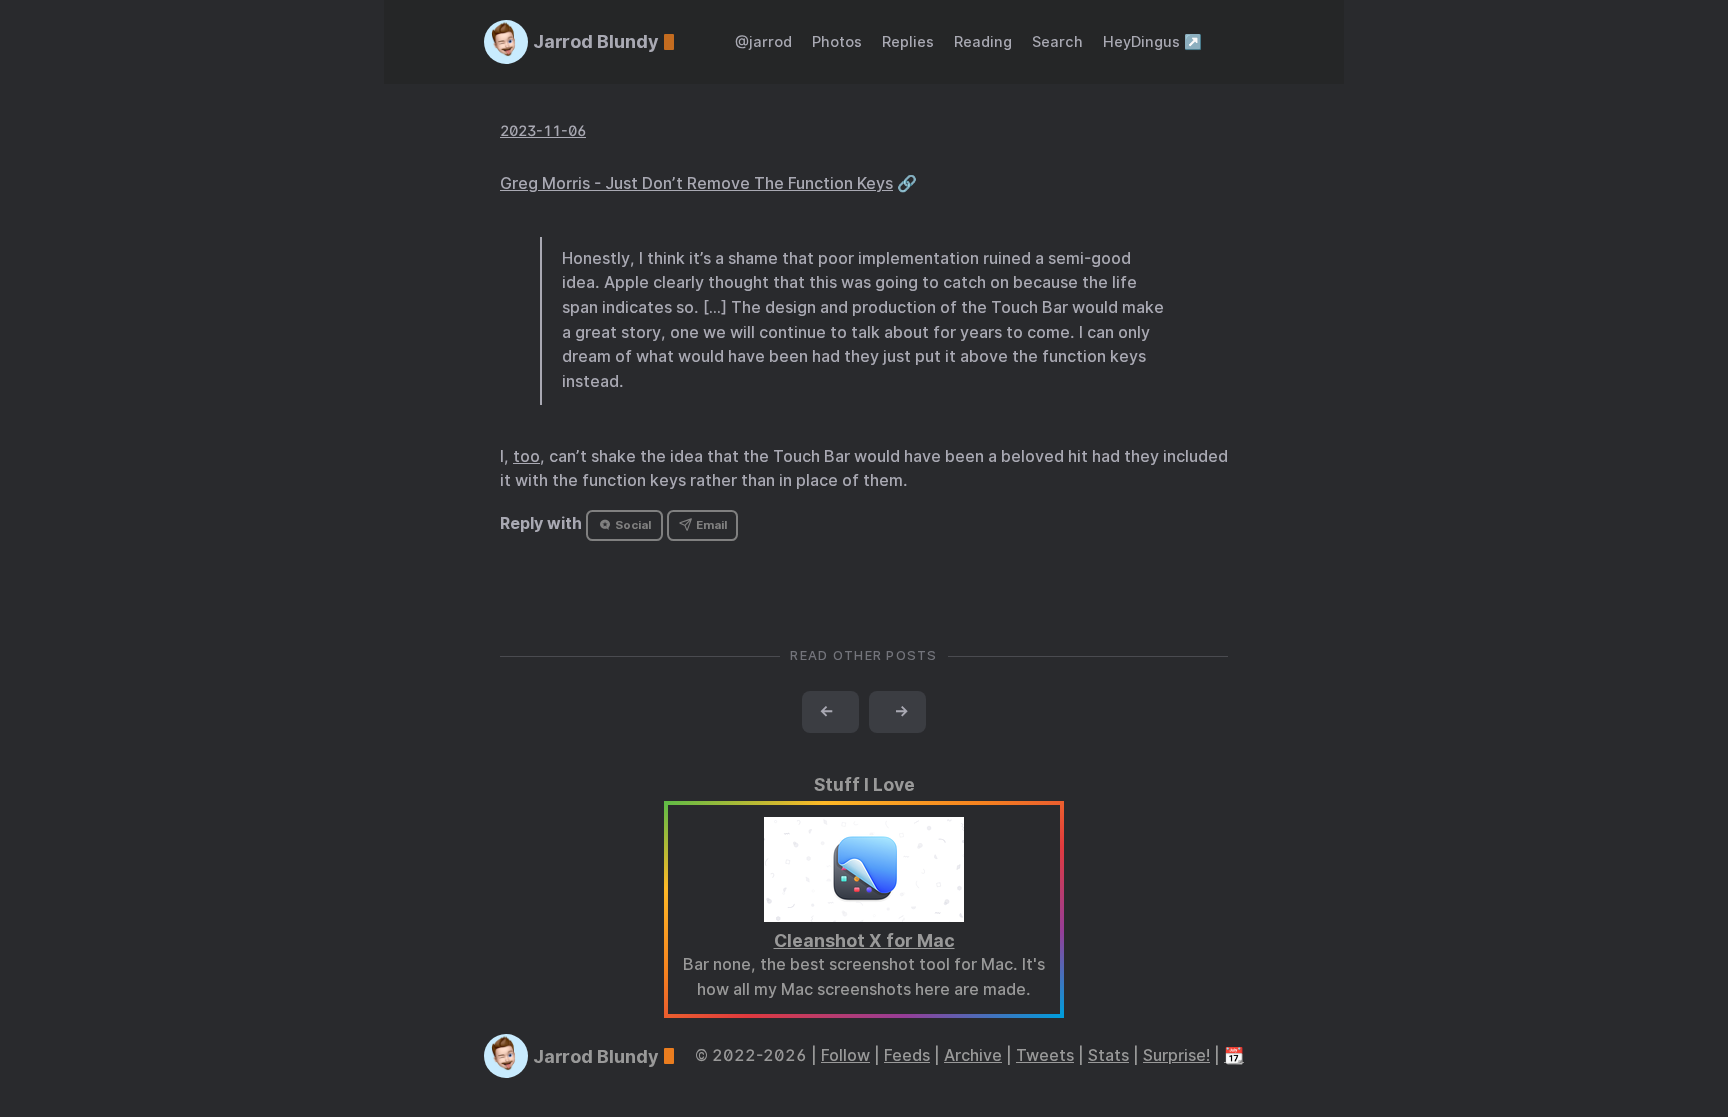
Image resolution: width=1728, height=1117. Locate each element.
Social (631, 525)
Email (710, 525)
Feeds (907, 1055)
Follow (845, 1055)
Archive (973, 1055)
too (526, 456)
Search (1057, 41)
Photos (837, 41)
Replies (908, 41)
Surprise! (1176, 1055)
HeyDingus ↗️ (1152, 41)
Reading (983, 41)
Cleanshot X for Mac (864, 940)
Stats (1108, 1055)
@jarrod (763, 41)
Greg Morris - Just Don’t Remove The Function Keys (696, 183)
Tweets (1045, 1055)
